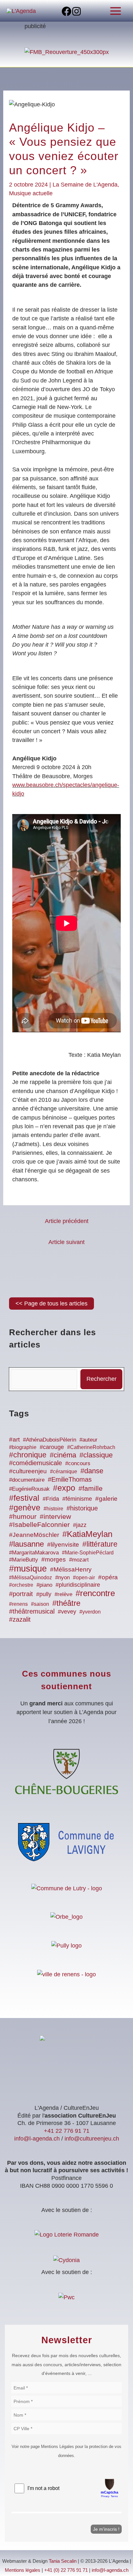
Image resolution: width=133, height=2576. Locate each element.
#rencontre (95, 1593)
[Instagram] (77, 11)
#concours (78, 1463)
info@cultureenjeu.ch (92, 2138)
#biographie (23, 1447)
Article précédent (67, 1221)
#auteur (88, 1440)
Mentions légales (23, 2570)
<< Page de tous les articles (51, 1303)
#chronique (28, 1455)
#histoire (53, 1508)
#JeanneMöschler (34, 1535)
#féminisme (77, 1499)
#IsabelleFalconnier (39, 1525)
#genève (25, 1508)
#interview (55, 1516)
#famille (91, 1488)
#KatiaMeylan (87, 1534)
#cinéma (63, 1455)
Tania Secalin (63, 2561)
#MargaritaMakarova (34, 1553)
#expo (64, 1488)
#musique (28, 1569)
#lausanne (26, 1544)
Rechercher (102, 1379)
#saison (40, 1604)
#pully (44, 1594)
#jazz (80, 1525)
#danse (92, 1471)
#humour (23, 1517)
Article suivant (66, 1242)
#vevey (67, 1612)
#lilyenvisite (63, 1545)
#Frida (51, 1499)
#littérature (100, 1544)
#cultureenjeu (28, 1471)
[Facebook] (66, 11)
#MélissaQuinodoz (31, 1578)
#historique (82, 1508)
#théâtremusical (32, 1611)
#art (14, 1439)
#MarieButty (24, 1560)
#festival (24, 1498)
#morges (54, 1559)
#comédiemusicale (36, 1463)
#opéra (108, 1577)
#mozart (79, 1560)
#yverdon (90, 1612)
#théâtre (66, 1603)
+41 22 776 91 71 (67, 2131)
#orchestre (21, 1585)
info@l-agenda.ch (37, 2138)
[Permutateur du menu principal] (116, 11)
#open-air (84, 1577)
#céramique (64, 1471)
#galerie (106, 1499)
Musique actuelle (31, 193)
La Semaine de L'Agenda (85, 184)
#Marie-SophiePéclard (88, 1552)
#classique (96, 1455)
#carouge (52, 1447)
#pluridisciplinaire (78, 1585)
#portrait (21, 1594)
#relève (63, 1594)
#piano (44, 1585)
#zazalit (20, 1619)
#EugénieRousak (29, 1489)
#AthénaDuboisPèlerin (50, 1440)
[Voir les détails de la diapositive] (67, 52)
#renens (18, 1604)
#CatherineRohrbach (91, 1447)
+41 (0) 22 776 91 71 (66, 2570)
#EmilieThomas (70, 1479)
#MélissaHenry (71, 1569)
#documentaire (27, 1480)
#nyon (62, 1578)
